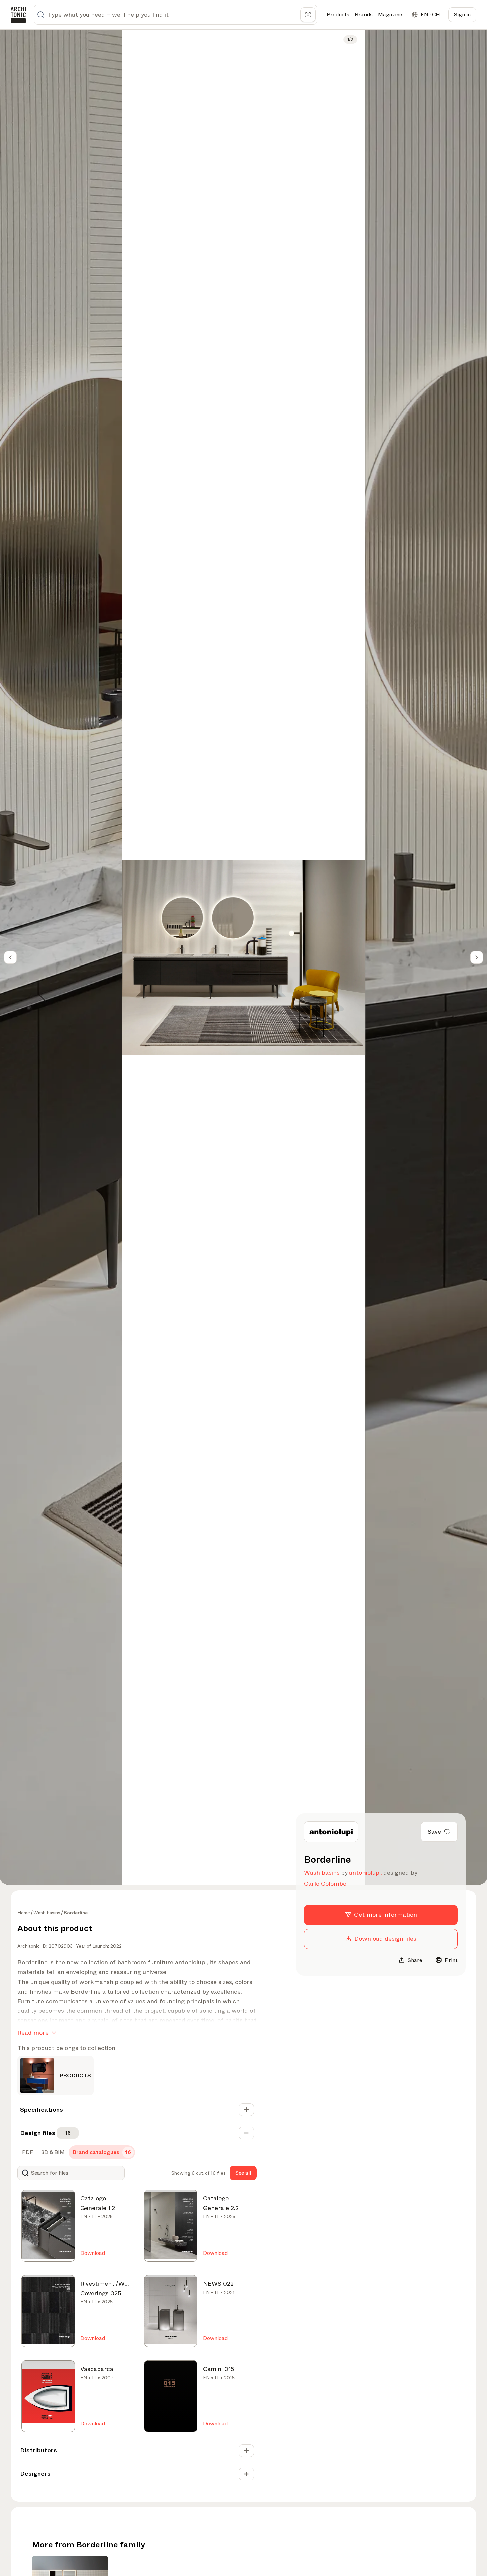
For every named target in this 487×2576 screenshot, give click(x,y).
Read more (33, 2033)
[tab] (27, 2152)
